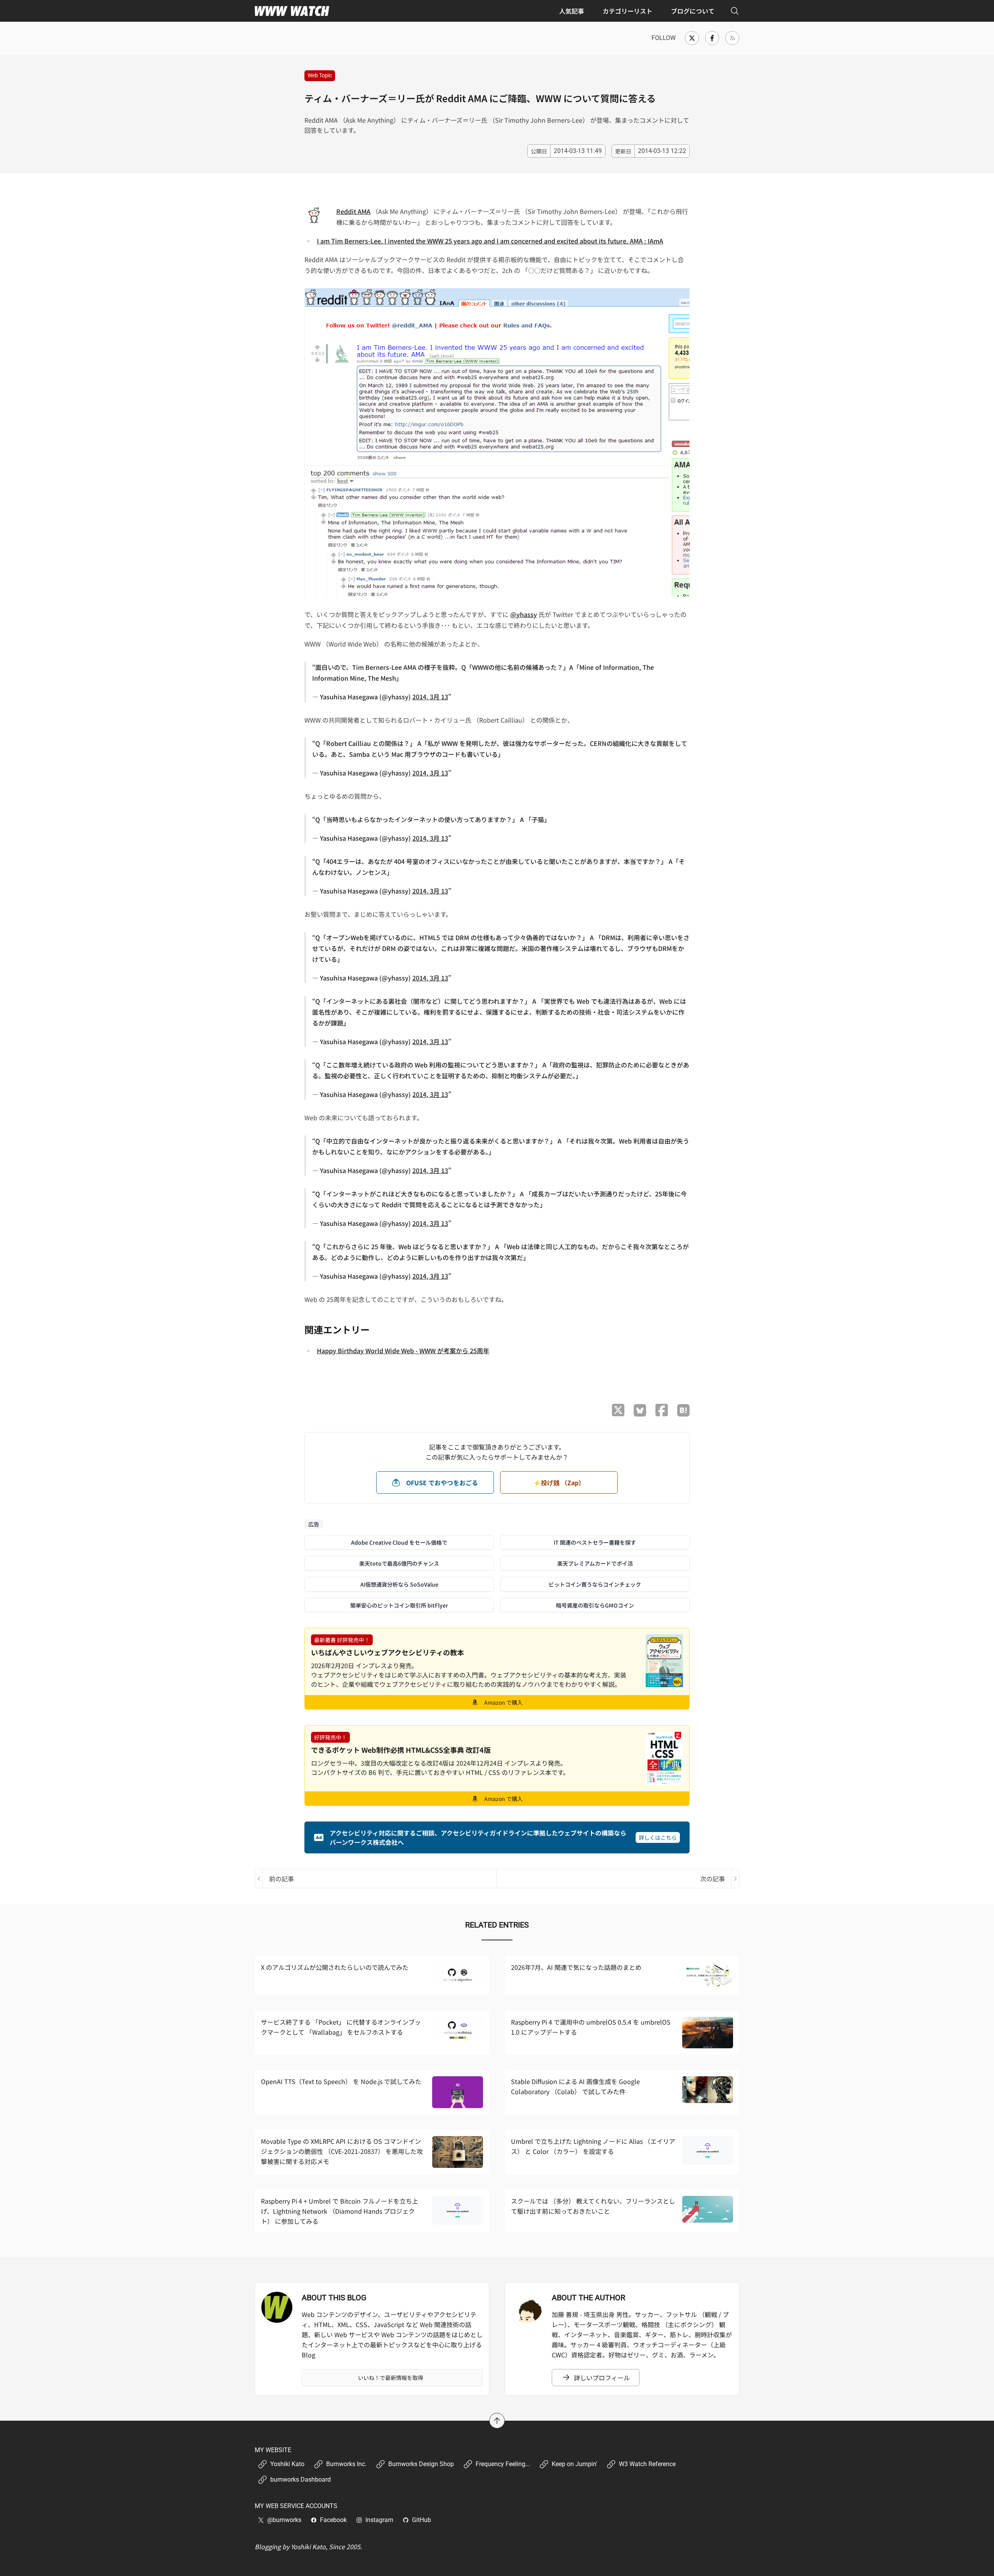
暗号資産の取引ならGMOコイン (595, 1605)
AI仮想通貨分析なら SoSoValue (399, 1584)
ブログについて (693, 11)
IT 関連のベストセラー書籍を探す (595, 1542)
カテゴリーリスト (627, 11)
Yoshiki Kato (287, 2464)
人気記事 (572, 11)
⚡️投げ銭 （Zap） (559, 1483)
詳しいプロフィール (602, 2378)
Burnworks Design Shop (421, 2464)
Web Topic (320, 75)
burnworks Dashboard (301, 2480)
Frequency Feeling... (503, 2464)
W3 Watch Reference (647, 2464)
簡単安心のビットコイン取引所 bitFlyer (399, 1605)
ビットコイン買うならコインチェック (595, 1584)
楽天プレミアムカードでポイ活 (595, 1563)
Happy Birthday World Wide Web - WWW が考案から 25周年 (403, 1351)
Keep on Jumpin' (574, 2464)
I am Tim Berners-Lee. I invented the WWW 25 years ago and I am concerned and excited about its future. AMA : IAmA (490, 241)
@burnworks (284, 2520)
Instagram (379, 2520)
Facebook (333, 2520)
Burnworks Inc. (346, 2464)
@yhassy (524, 614)
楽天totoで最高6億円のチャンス (399, 1563)
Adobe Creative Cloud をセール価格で (399, 1542)
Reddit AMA (353, 211)
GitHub (421, 2520)
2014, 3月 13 (430, 697)
